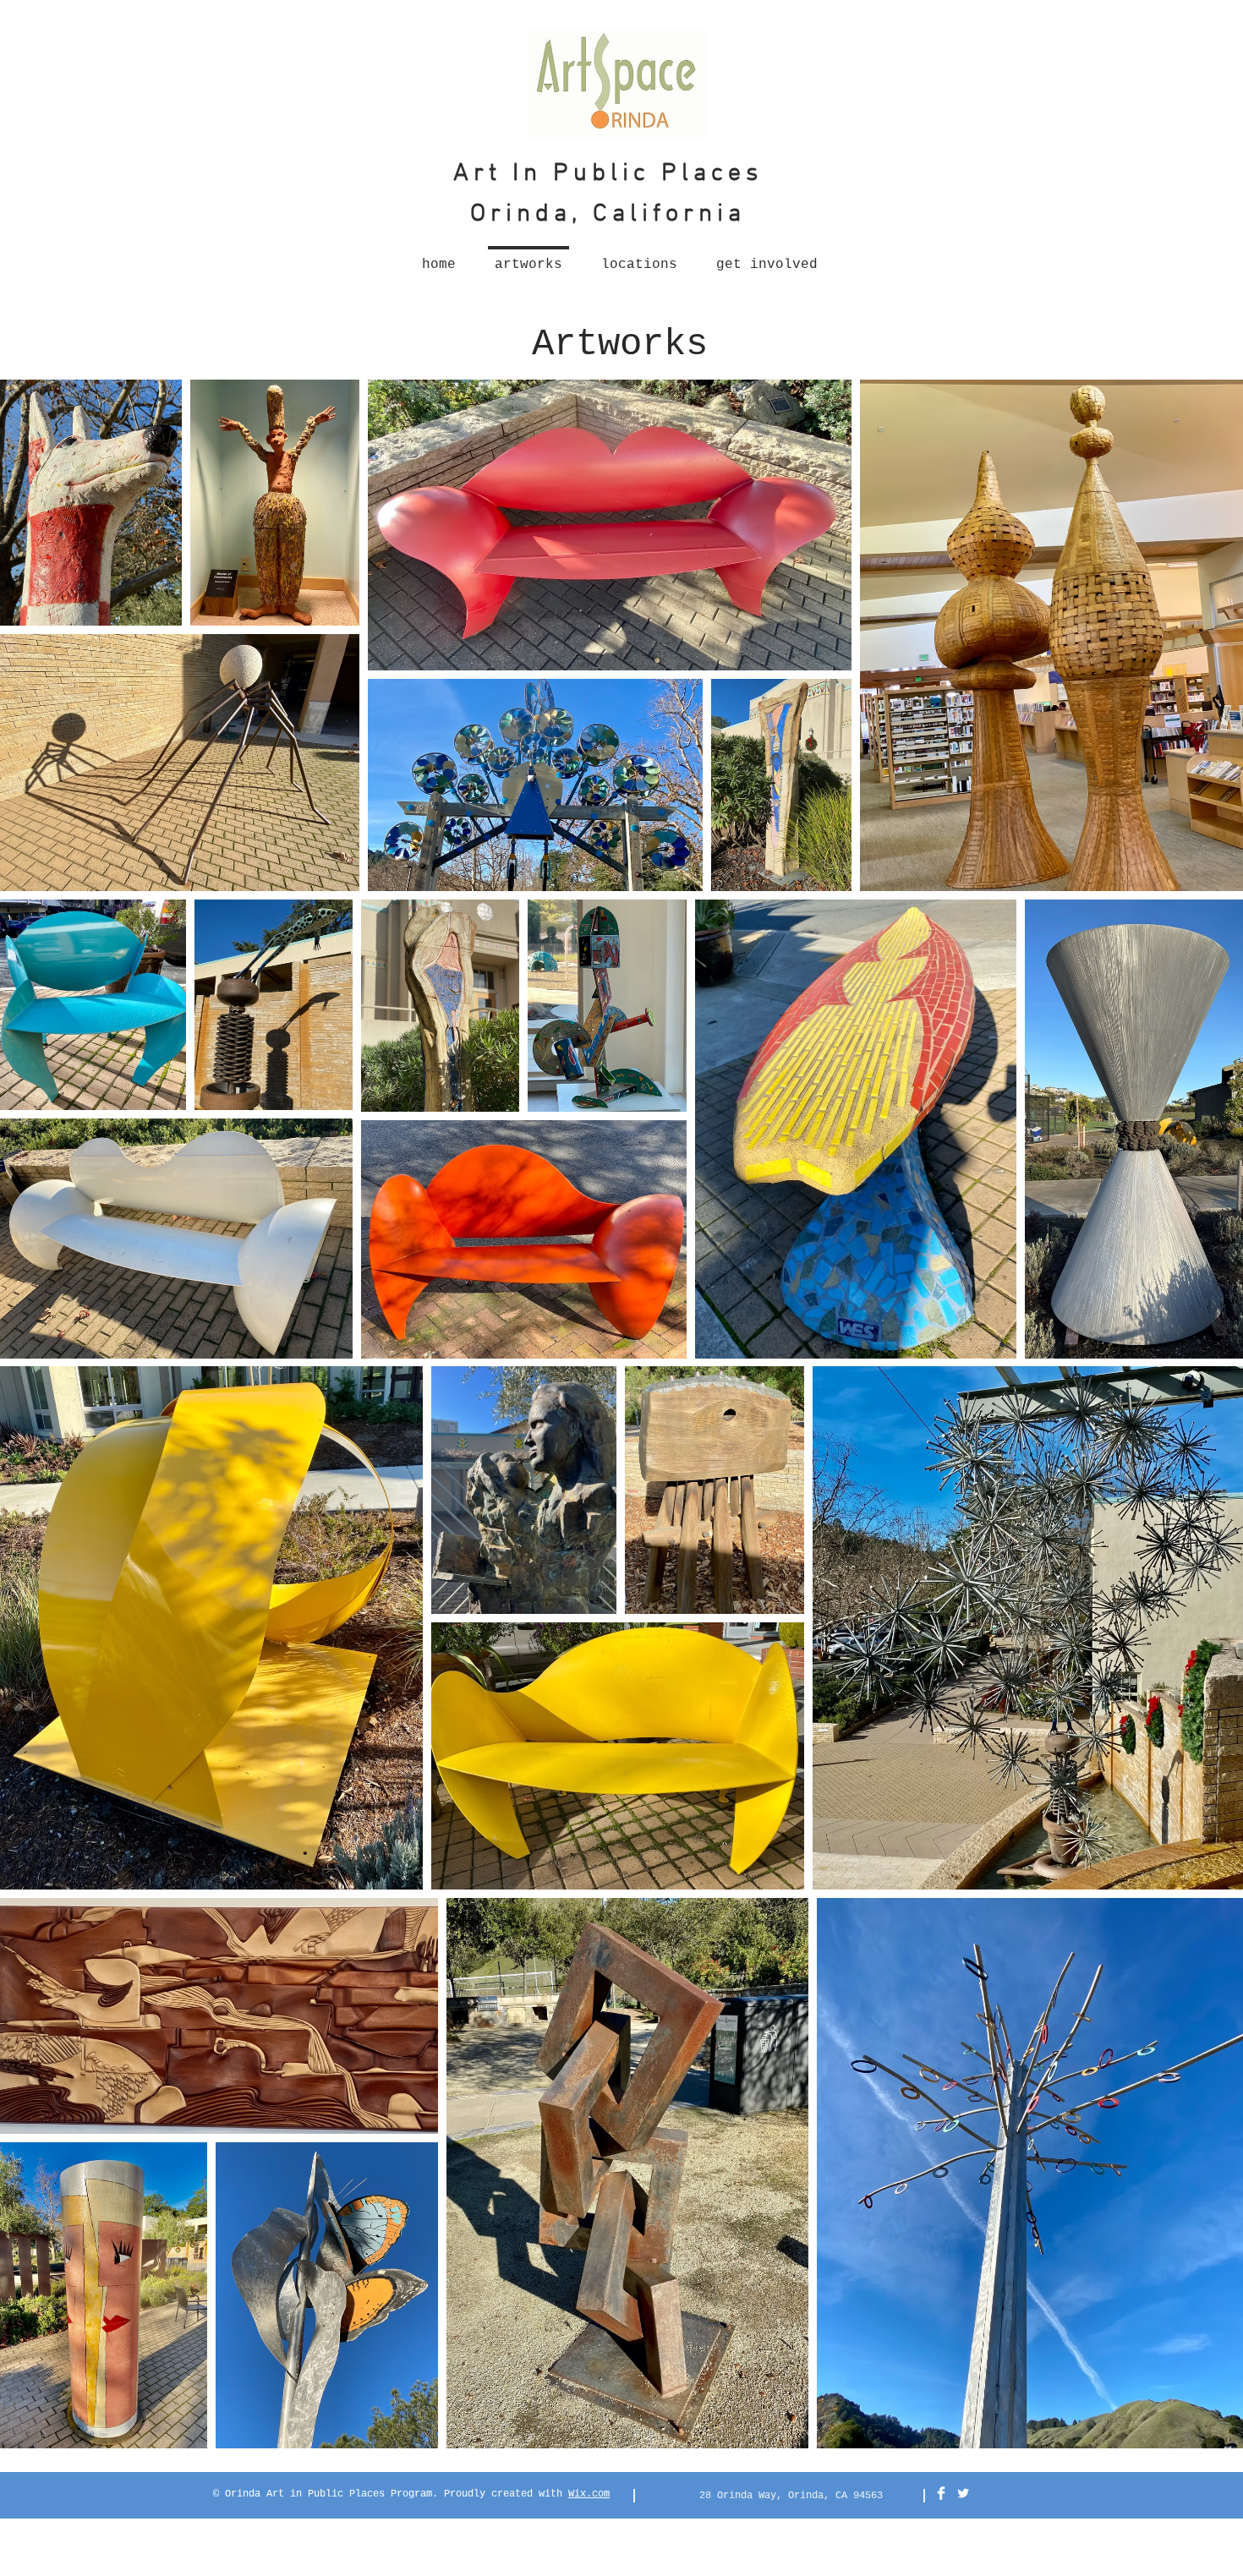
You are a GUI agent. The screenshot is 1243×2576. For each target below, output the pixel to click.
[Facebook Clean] (941, 2493)
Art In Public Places (608, 174)
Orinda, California (608, 214)
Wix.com (589, 2494)
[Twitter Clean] (963, 2493)
